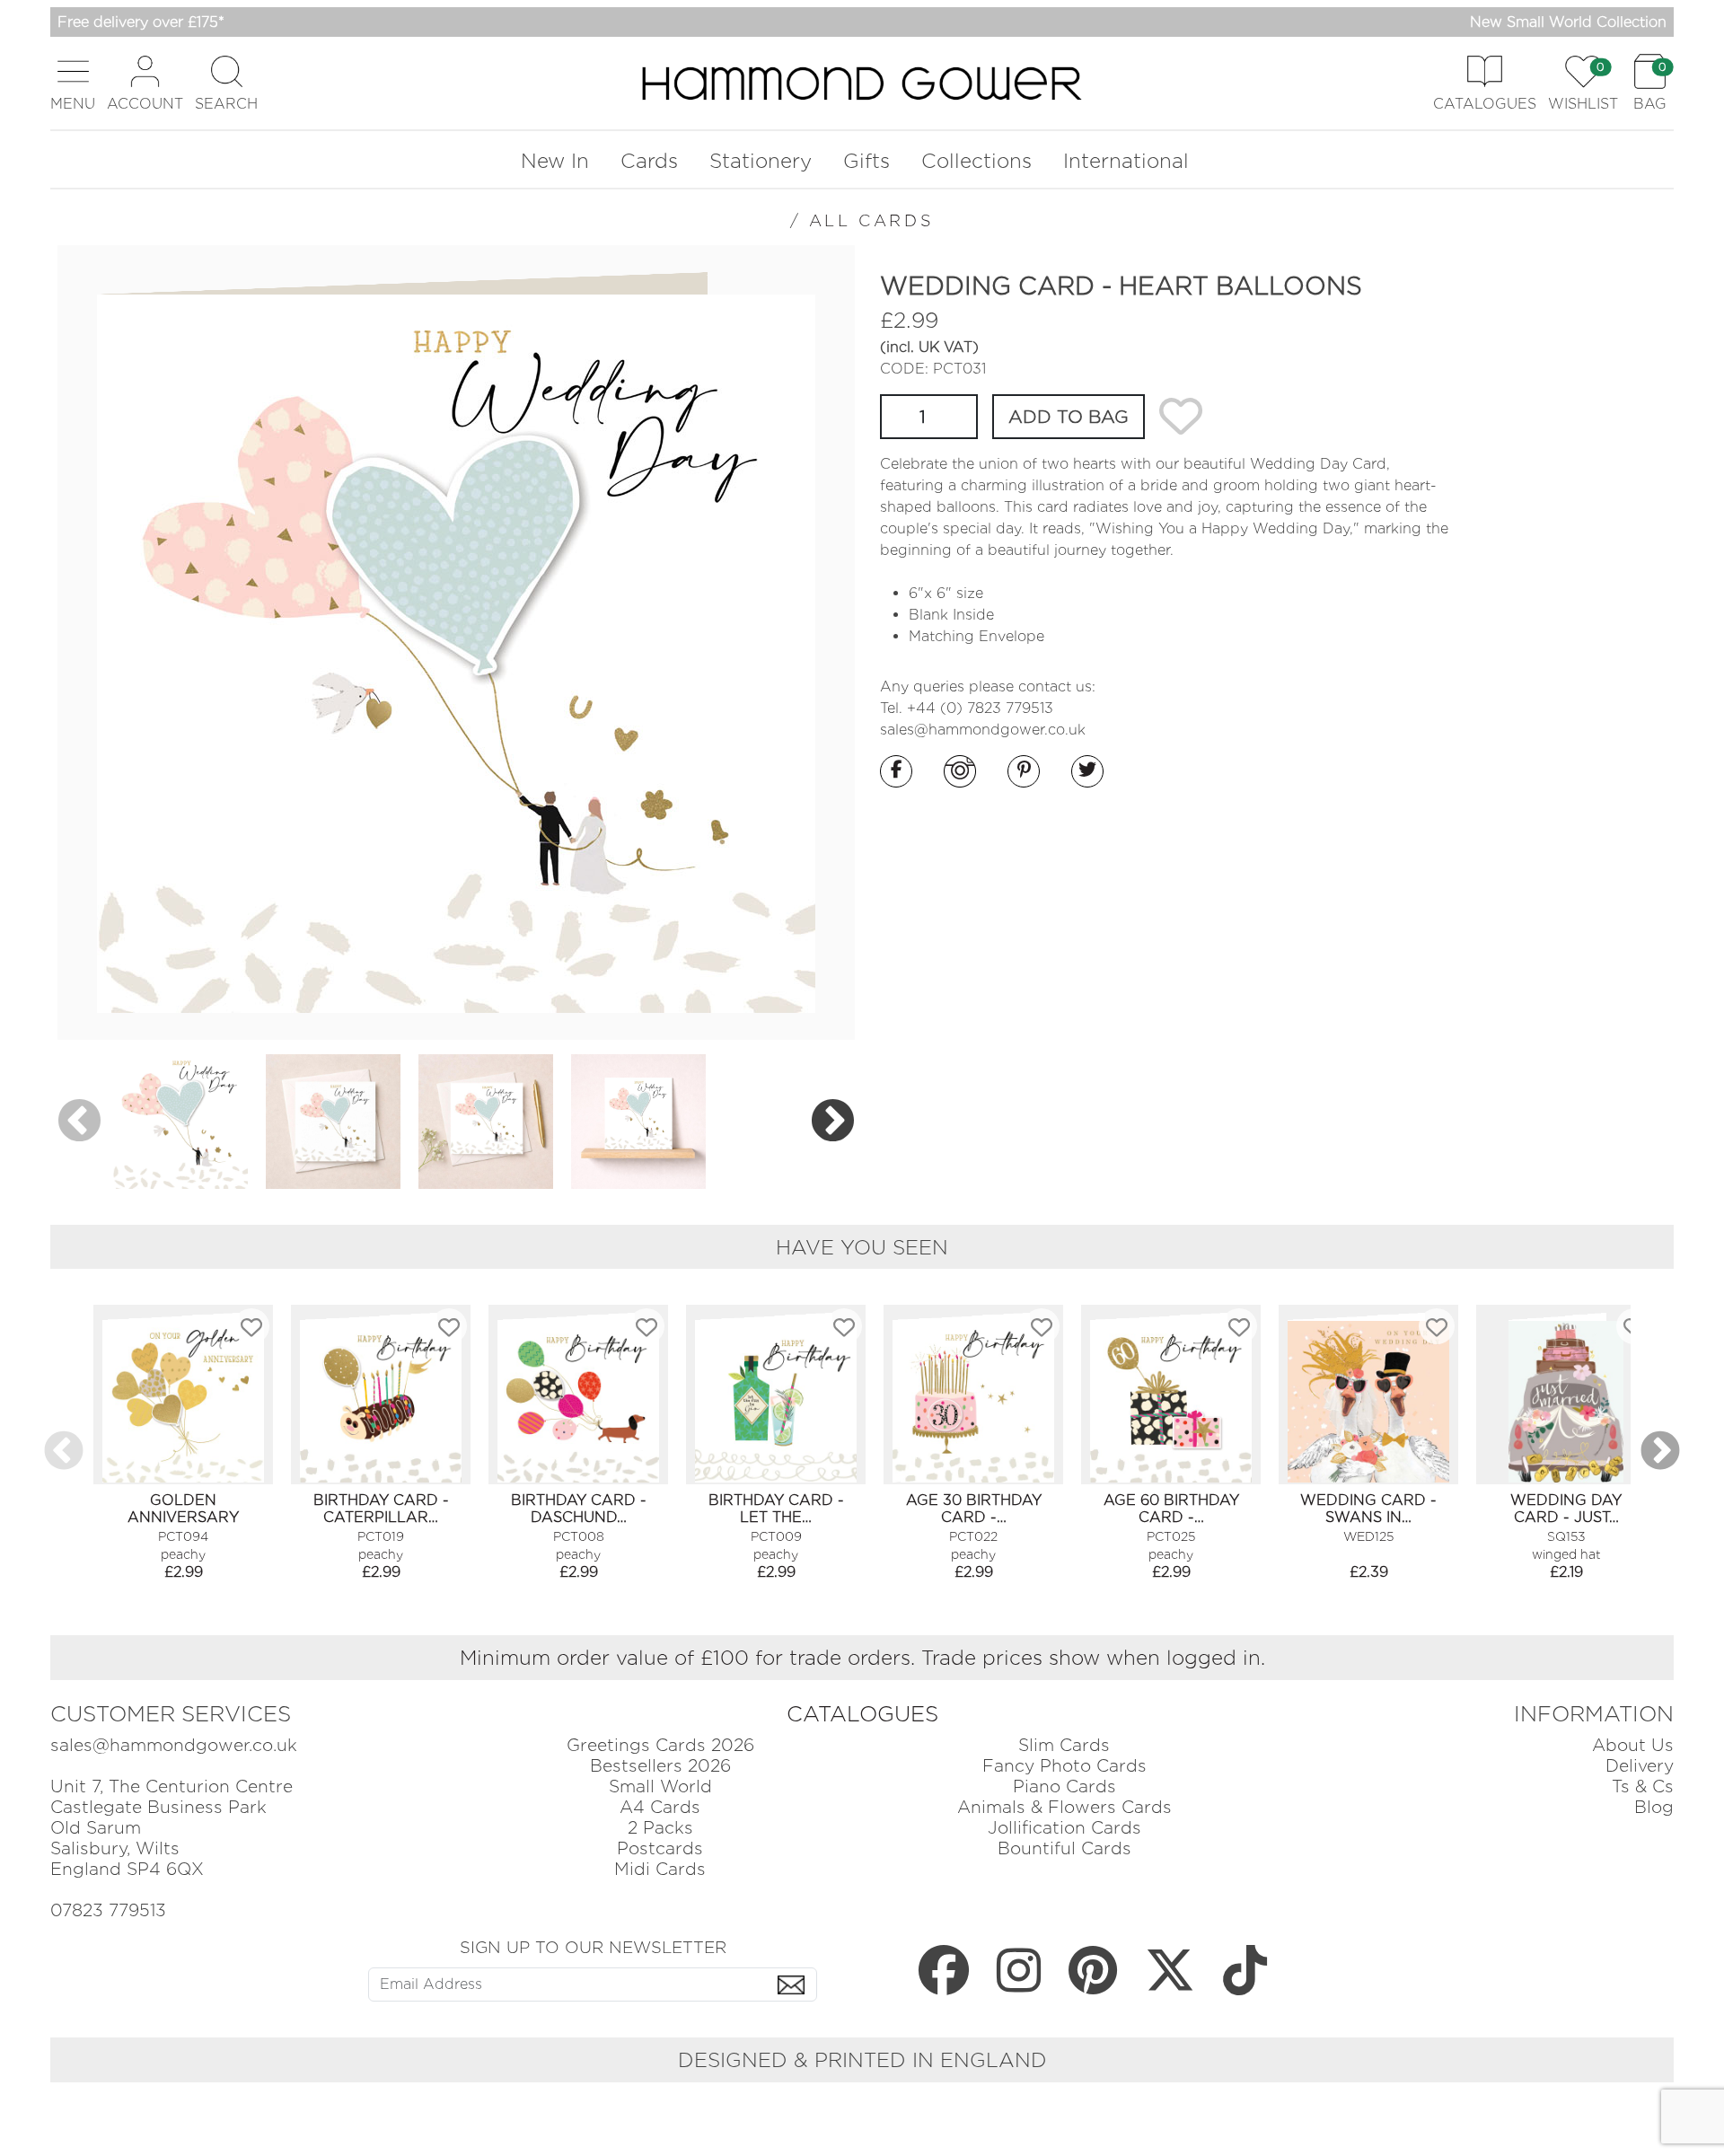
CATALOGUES (862, 1714)
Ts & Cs (1643, 1786)
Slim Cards (1064, 1745)
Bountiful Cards (1064, 1848)
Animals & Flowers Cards (1064, 1807)
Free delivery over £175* (141, 22)
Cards (649, 160)
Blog (1654, 1807)
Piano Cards (1064, 1786)
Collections (976, 160)
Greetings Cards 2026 (660, 1745)
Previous (79, 1121)
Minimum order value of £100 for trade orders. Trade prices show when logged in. (862, 1657)
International (1126, 160)
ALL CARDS (871, 220)
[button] (73, 83)
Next (833, 1121)
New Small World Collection (1568, 22)
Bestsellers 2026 (660, 1766)
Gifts (866, 160)
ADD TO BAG (1069, 417)
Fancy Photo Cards (1064, 1766)
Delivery (1640, 1766)
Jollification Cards (1064, 1828)
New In (555, 160)
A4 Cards (660, 1807)
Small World (660, 1786)
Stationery (761, 160)
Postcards (660, 1848)
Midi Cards (660, 1869)
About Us (1633, 1745)
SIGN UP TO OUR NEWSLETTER (593, 1947)
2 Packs (660, 1828)
